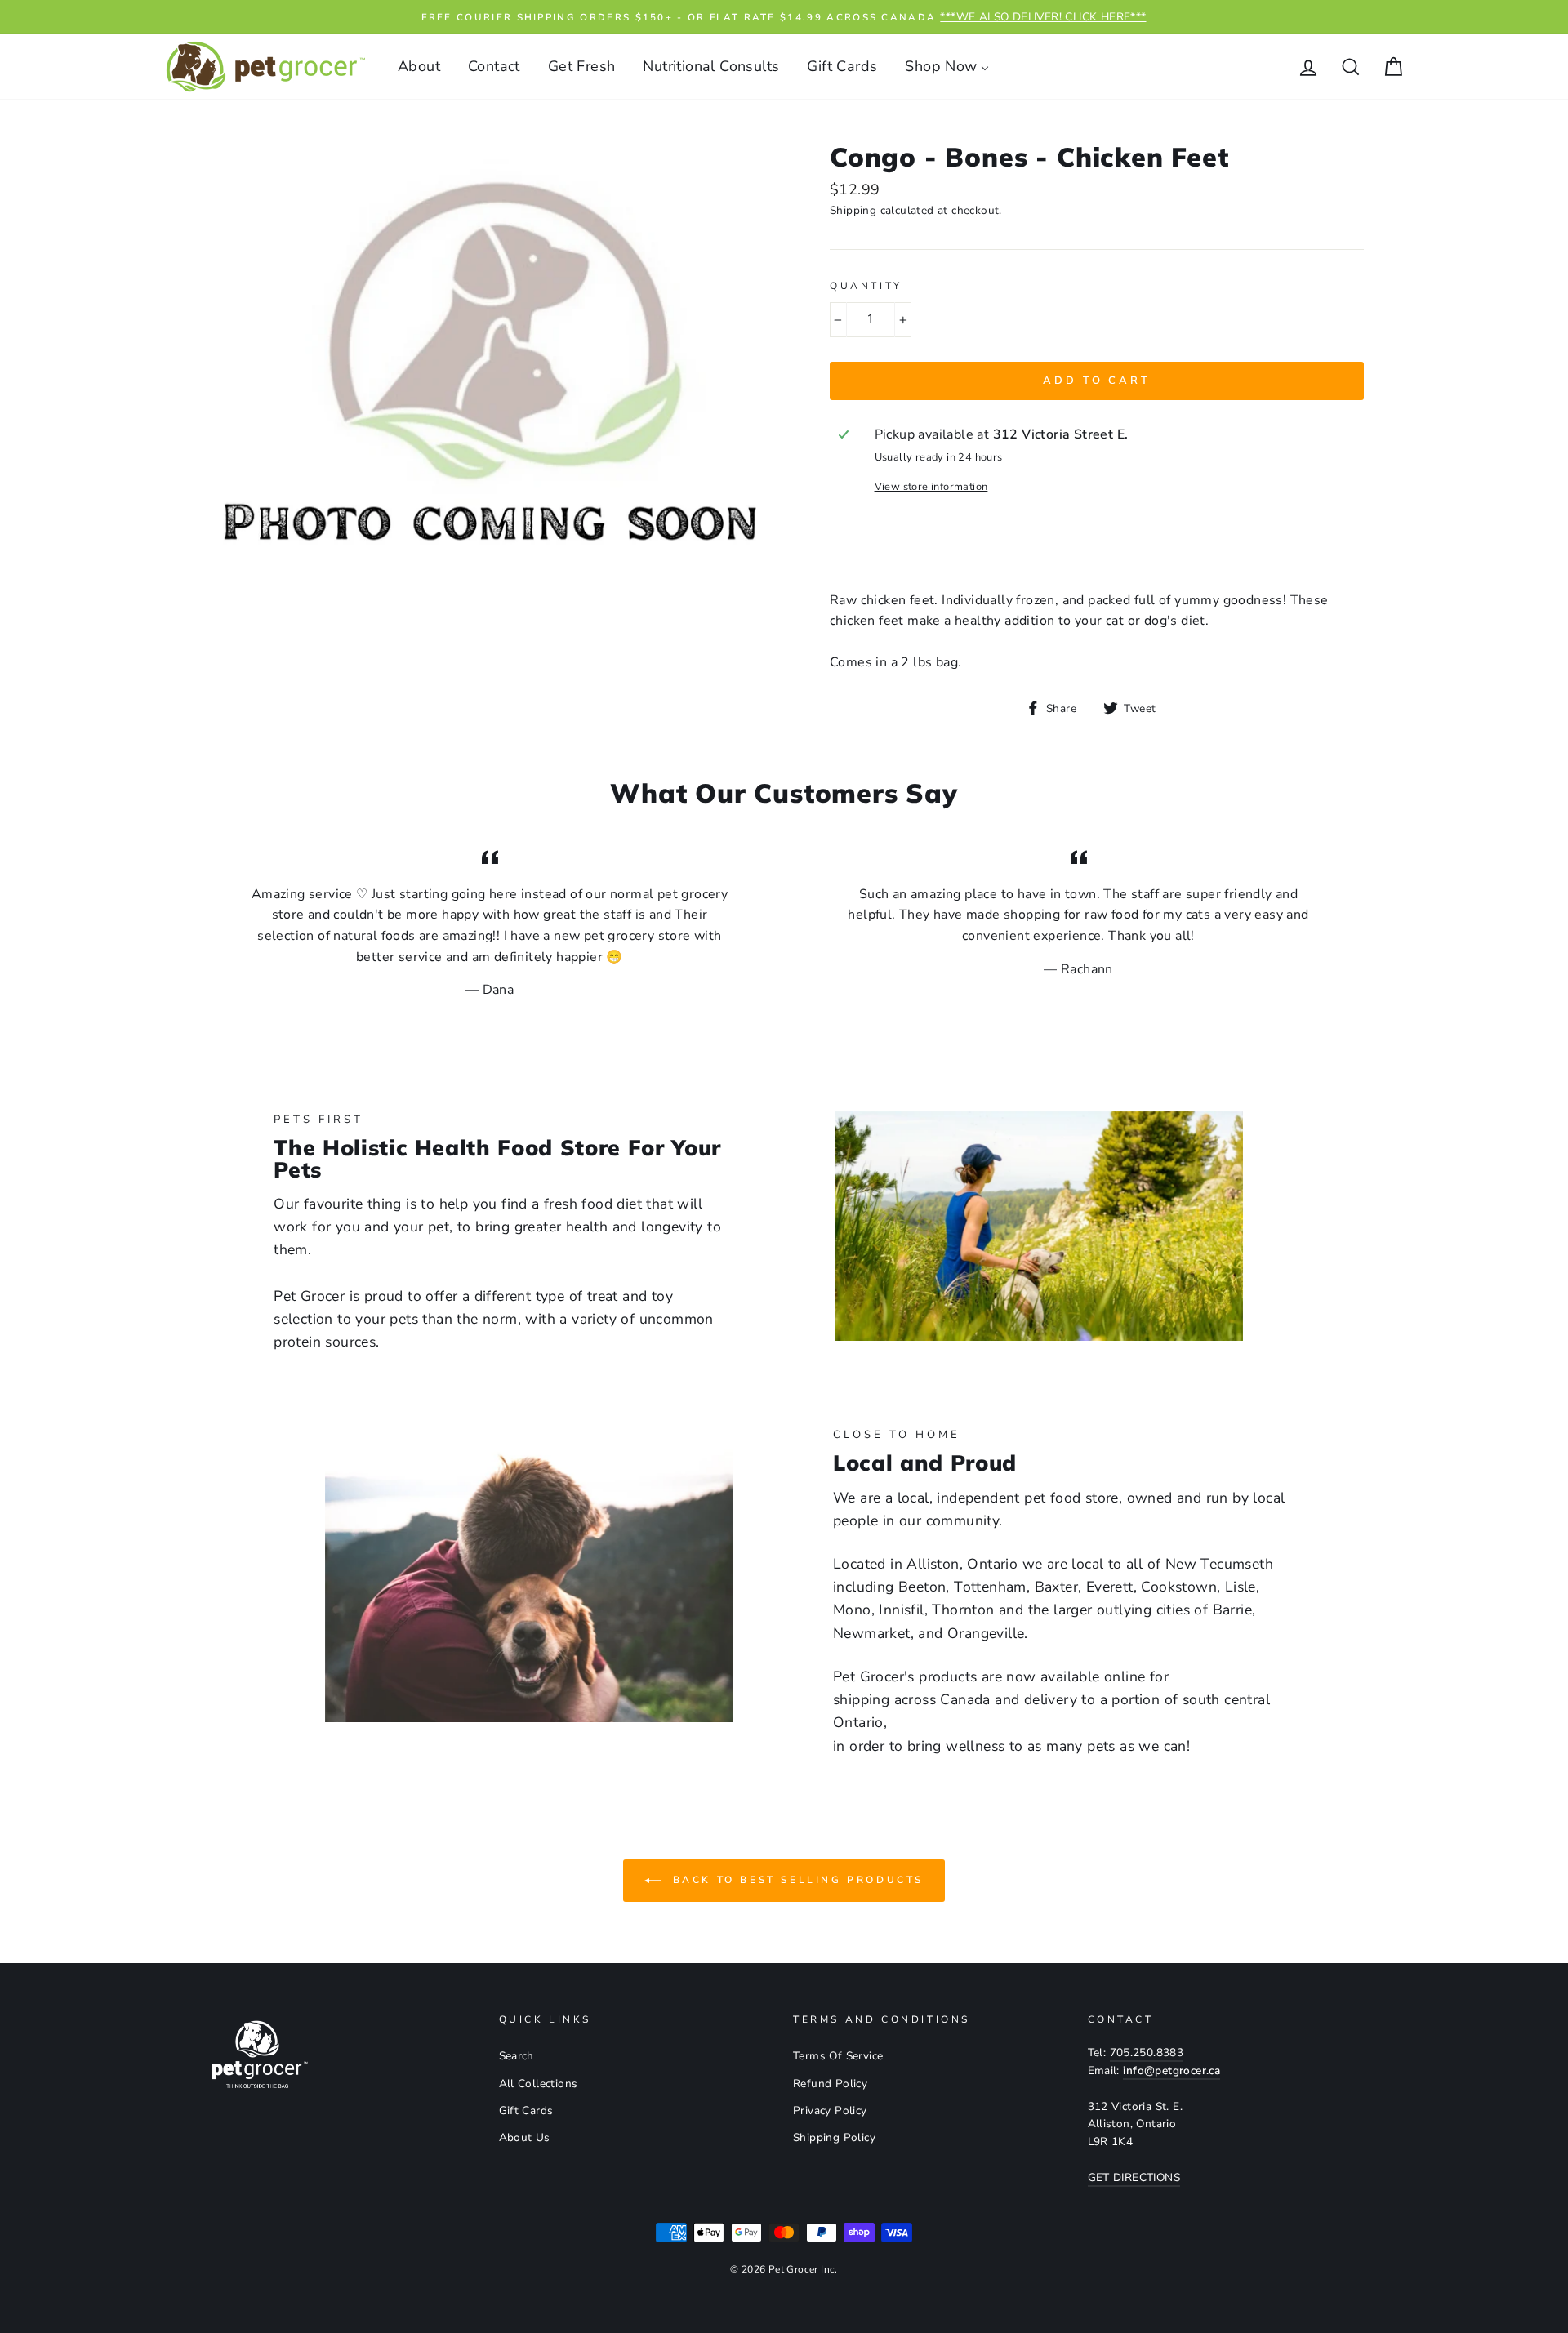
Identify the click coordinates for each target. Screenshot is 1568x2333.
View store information (931, 487)
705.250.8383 (1147, 2053)
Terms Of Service (838, 2056)
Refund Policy (830, 2084)
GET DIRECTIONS (1134, 2177)
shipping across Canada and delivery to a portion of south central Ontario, (1051, 1711)
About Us (525, 2137)
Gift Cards (526, 2110)
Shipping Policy (834, 2137)
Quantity (866, 286)
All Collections (539, 2084)
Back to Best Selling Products (795, 1880)
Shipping (853, 210)
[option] (784, 17)
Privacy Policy (830, 2110)
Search (517, 2056)
